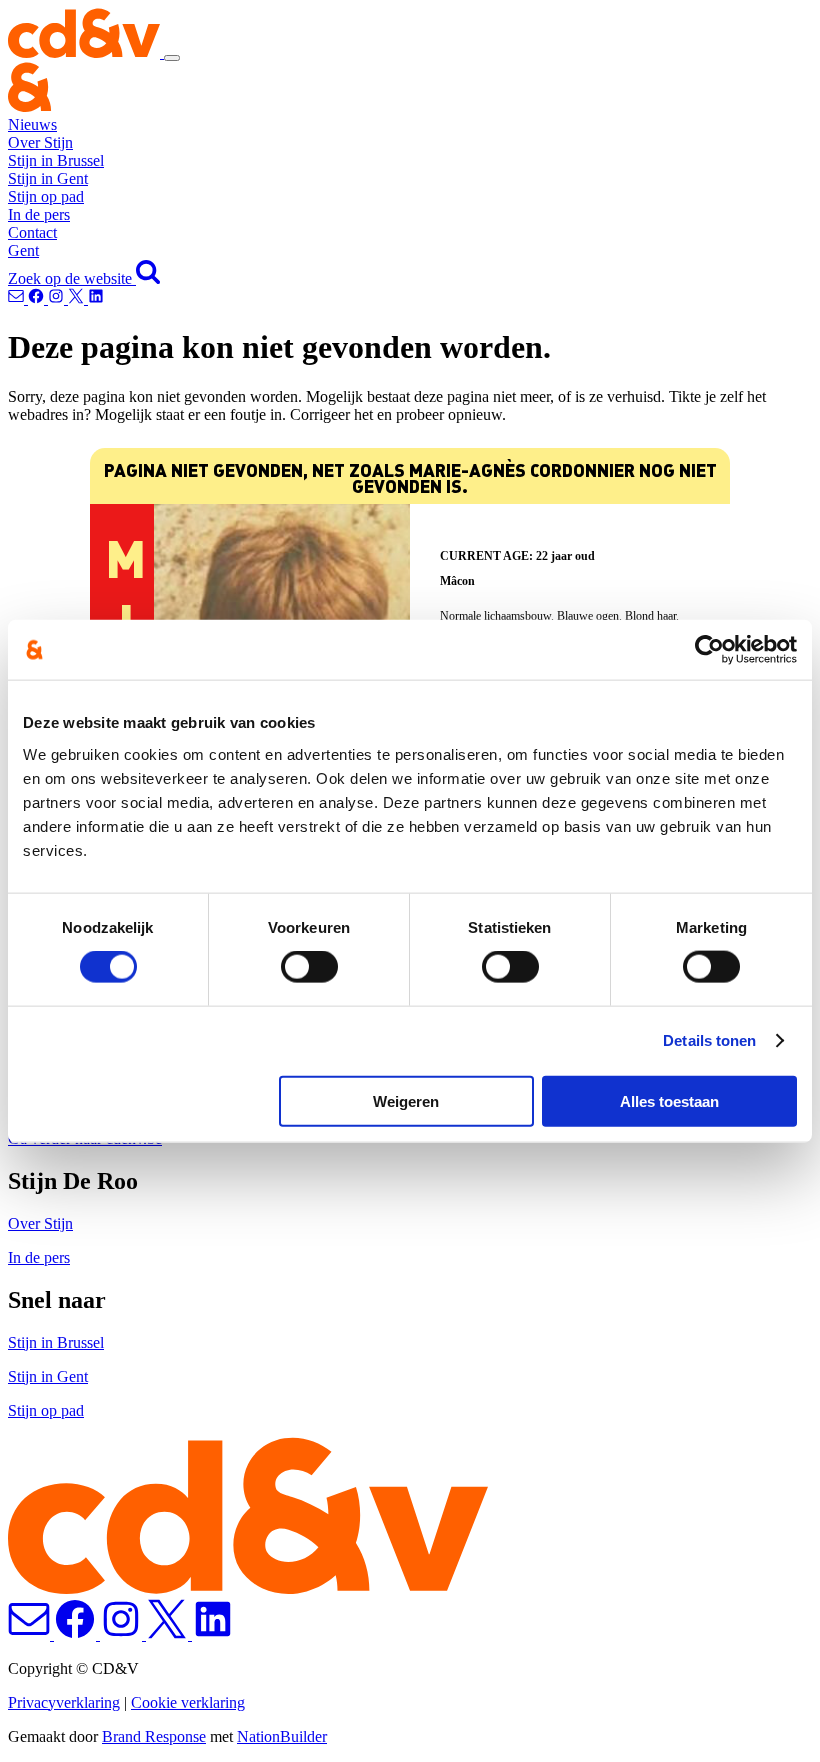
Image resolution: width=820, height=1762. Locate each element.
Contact (32, 232)
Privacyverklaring (64, 1702)
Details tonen (709, 1040)
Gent (23, 250)
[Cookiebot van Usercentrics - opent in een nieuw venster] (709, 650)
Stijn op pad (46, 196)
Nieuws (32, 124)
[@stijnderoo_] (58, 298)
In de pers (39, 214)
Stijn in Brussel (56, 160)
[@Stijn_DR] (78, 298)
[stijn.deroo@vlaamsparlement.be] (18, 298)
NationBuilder (282, 1736)
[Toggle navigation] (172, 58)
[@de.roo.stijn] (38, 298)
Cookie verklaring (188, 1702)
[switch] (309, 967)
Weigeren (406, 1100)
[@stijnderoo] (96, 298)
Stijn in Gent (48, 178)
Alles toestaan (669, 1100)
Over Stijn (40, 142)
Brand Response (154, 1736)
